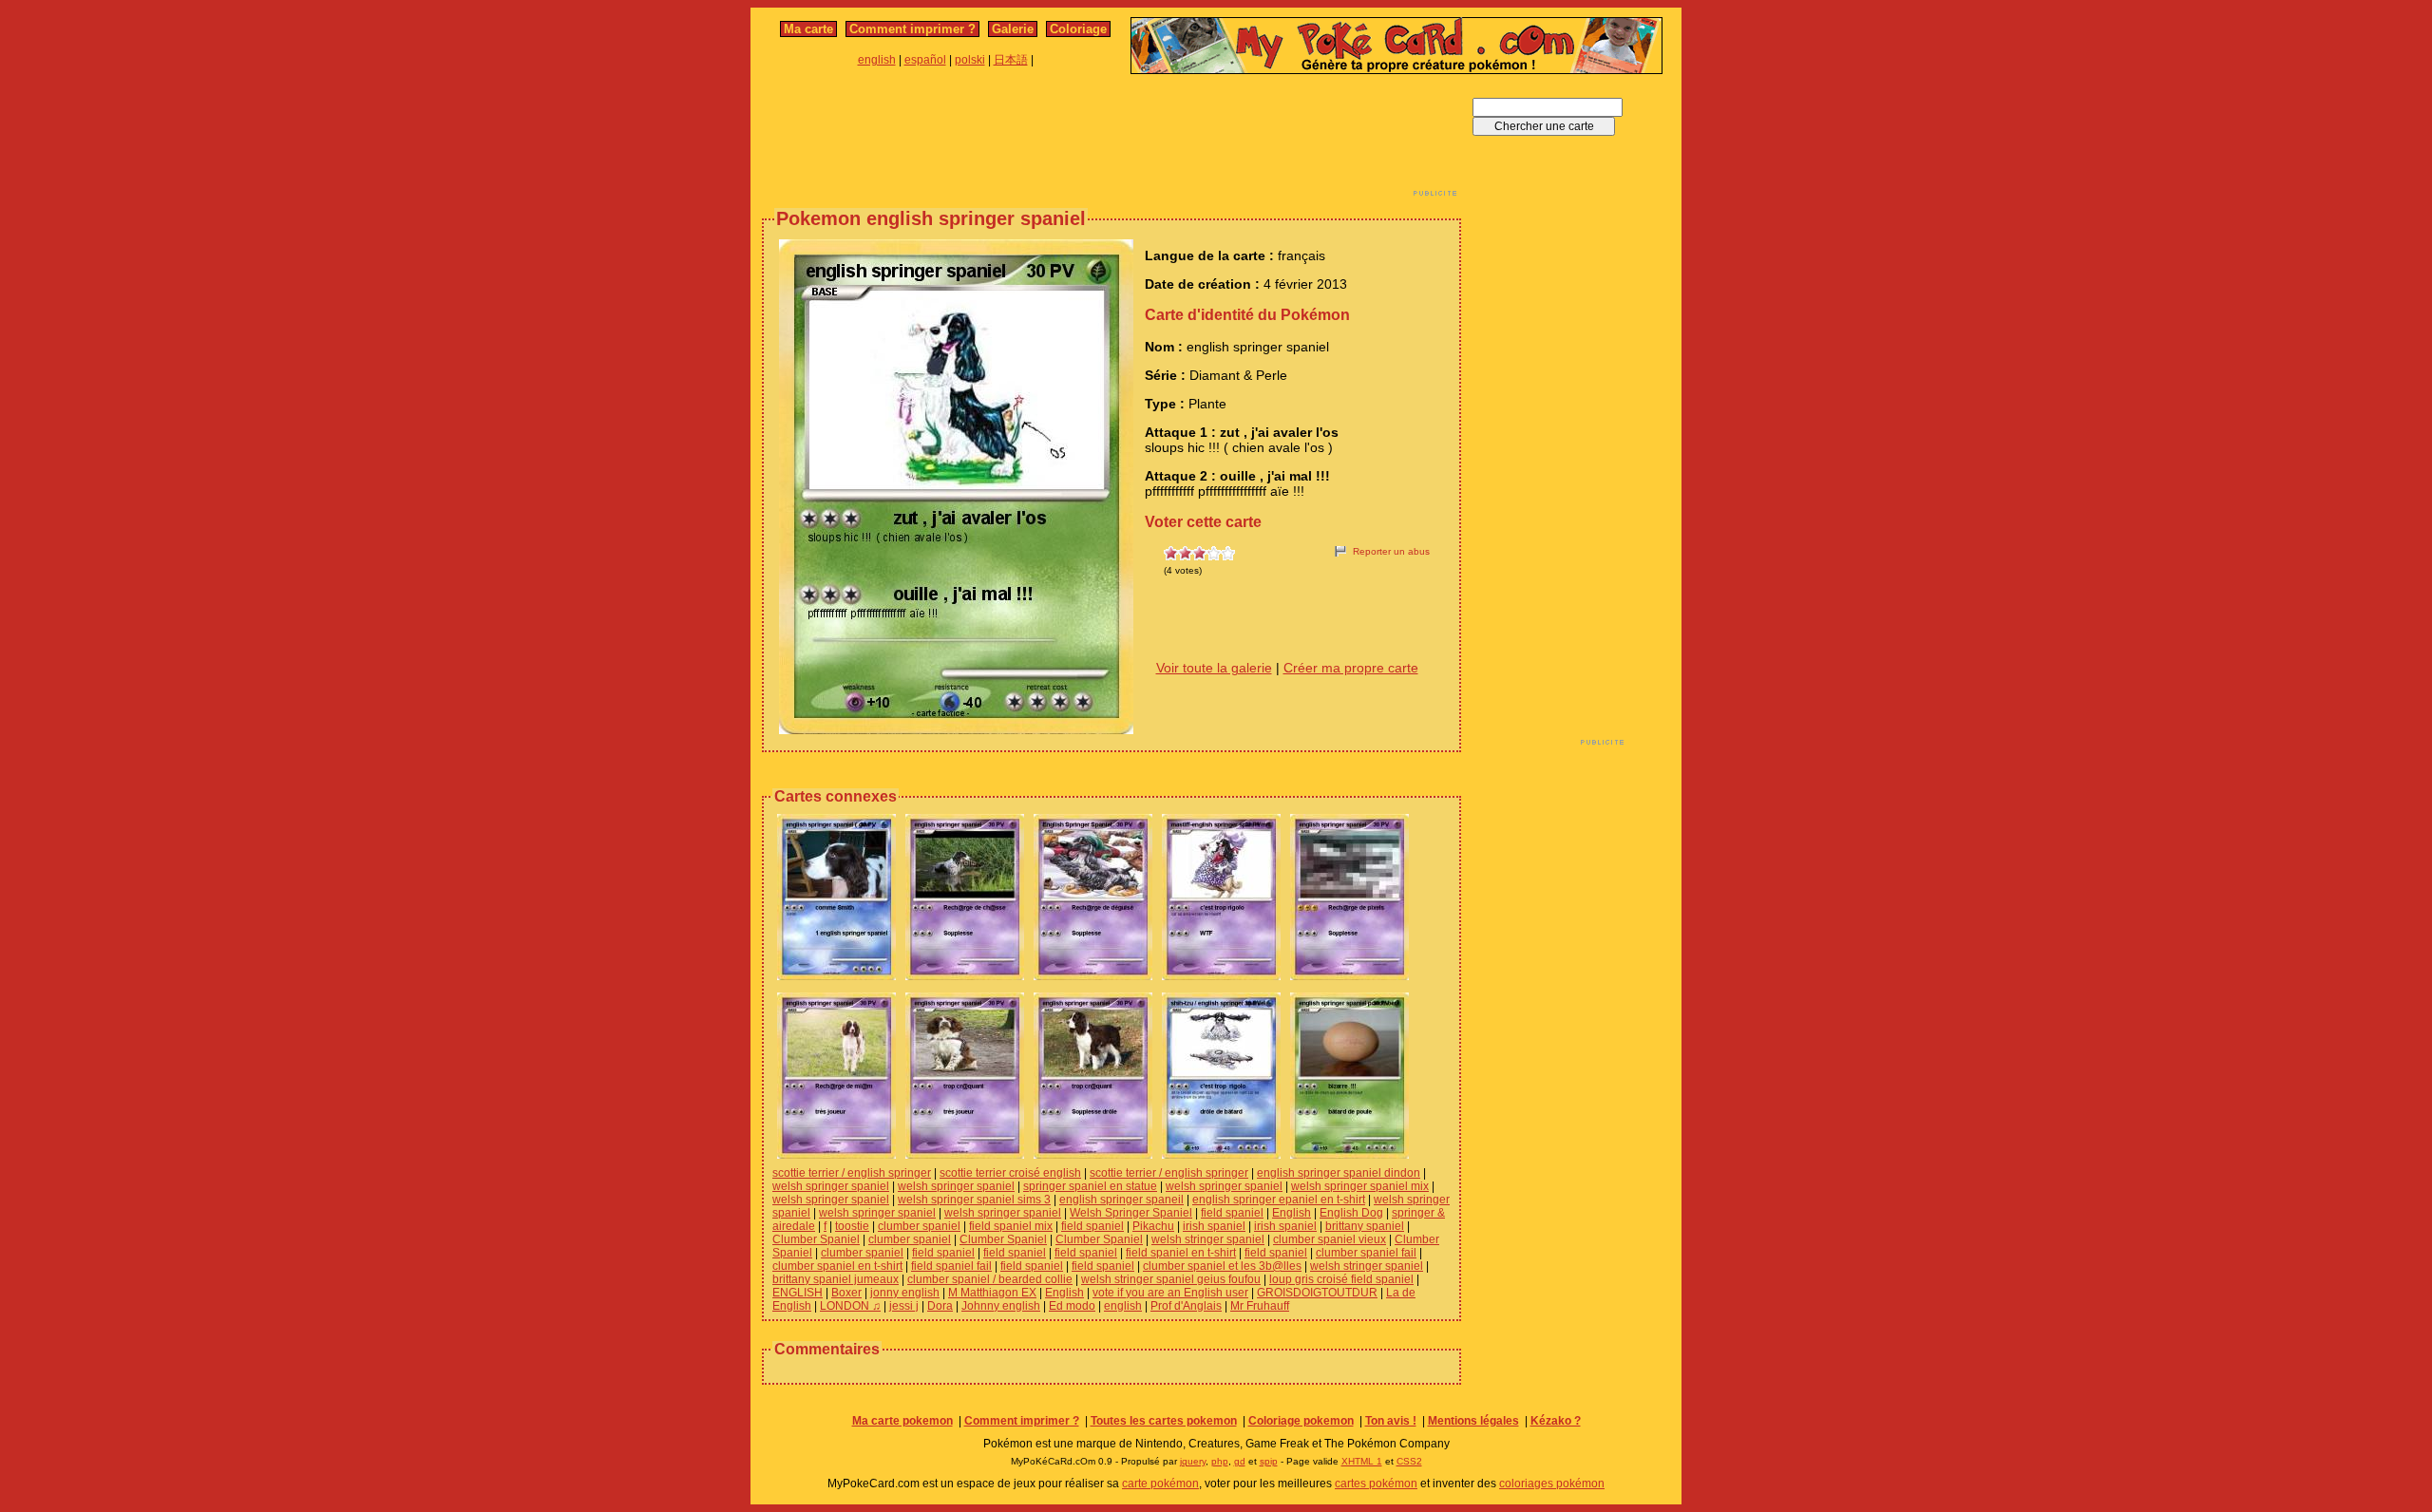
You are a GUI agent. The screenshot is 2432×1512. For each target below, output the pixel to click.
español (925, 60)
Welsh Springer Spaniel (1131, 1213)
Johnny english (1001, 1306)
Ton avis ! (1391, 1421)
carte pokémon (1160, 1484)
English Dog (1351, 1213)
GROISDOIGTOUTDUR (1317, 1293)
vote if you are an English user (1170, 1293)
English (1292, 1213)
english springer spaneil (1121, 1200)
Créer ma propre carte (1351, 668)
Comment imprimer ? (912, 29)
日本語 (1011, 60)
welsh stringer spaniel (1208, 1239)
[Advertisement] (1111, 141)
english (877, 60)
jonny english (905, 1293)
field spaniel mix (1011, 1226)
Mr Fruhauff (1260, 1306)
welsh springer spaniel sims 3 (974, 1200)
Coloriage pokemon (1301, 1421)
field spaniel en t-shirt (1181, 1253)
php (1220, 1461)
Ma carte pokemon (902, 1421)
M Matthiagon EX (992, 1293)
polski (970, 60)
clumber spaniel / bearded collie (990, 1279)
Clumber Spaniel (816, 1239)
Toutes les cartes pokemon (1164, 1421)
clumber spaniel (919, 1226)
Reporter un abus (1391, 551)
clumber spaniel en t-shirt (837, 1266)
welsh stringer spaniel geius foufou (1171, 1279)
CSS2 (1409, 1461)
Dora (940, 1306)
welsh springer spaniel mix (1360, 1186)
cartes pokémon (1376, 1484)
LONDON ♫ (850, 1306)
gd (1240, 1461)
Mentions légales (1473, 1421)
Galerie (1013, 29)
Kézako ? (1556, 1421)
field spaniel (1232, 1213)
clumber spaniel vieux (1330, 1239)
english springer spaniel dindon (1339, 1173)
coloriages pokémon (1552, 1484)
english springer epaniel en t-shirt (1279, 1200)
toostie (852, 1226)
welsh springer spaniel (831, 1186)
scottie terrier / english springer (852, 1173)
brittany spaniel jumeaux (836, 1279)
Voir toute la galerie (1214, 668)
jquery (1193, 1461)
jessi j (904, 1306)
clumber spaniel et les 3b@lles (1222, 1266)
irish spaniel (1214, 1226)
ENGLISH (798, 1293)
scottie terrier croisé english (1010, 1173)
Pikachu (1153, 1226)
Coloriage (1078, 29)
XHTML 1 (1362, 1461)
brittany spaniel (1365, 1226)
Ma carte (808, 29)
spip (1269, 1461)
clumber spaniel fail (1366, 1253)
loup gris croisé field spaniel (1341, 1279)
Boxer (846, 1293)
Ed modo (1072, 1306)
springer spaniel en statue (1090, 1186)
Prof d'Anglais (1186, 1306)
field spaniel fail (951, 1266)
